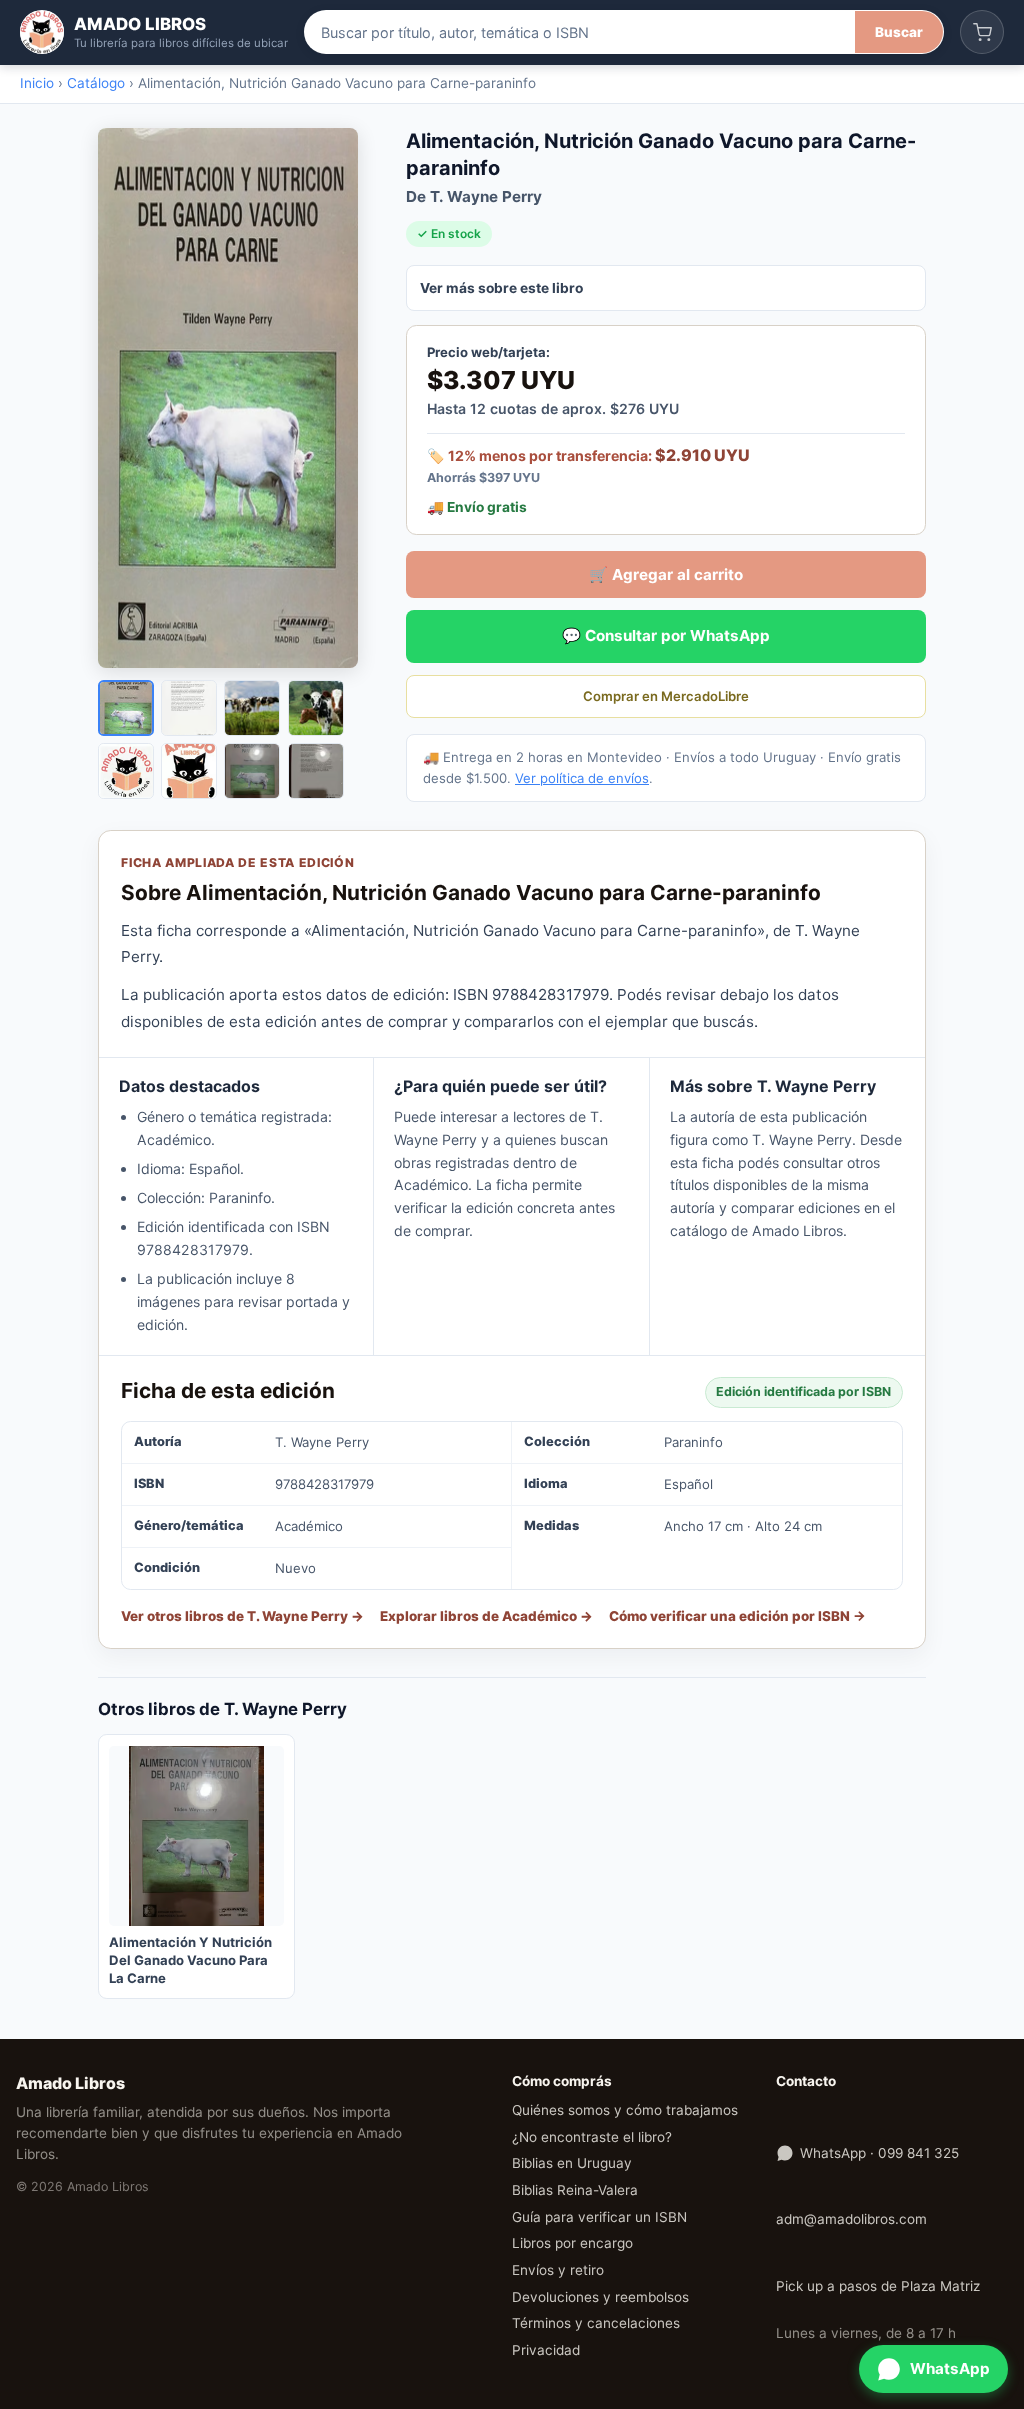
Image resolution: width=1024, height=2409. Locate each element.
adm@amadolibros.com (851, 2219)
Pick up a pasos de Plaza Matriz (878, 2286)
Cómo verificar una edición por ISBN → (737, 1616)
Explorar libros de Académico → (486, 1616)
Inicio (37, 83)
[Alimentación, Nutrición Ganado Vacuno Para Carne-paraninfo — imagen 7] (252, 771)
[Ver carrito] (982, 32)
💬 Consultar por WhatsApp (666, 635)
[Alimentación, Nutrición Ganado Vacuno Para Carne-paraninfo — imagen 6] (189, 771)
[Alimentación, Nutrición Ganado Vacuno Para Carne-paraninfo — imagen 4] (316, 708)
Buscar (899, 32)
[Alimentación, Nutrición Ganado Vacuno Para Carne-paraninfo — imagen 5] (126, 771)
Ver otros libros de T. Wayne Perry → (242, 1616)
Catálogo (96, 83)
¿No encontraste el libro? (592, 2137)
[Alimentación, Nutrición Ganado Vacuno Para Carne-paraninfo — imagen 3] (252, 708)
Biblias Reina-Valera (575, 2190)
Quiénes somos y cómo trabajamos (625, 2110)
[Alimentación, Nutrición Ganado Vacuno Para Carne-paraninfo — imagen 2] (189, 708)
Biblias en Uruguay (572, 2163)
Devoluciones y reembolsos (600, 2297)
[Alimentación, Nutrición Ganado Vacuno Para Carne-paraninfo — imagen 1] (126, 708)
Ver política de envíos (582, 778)
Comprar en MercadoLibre (666, 696)
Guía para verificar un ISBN (599, 2217)
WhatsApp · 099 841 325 (879, 2153)
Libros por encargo (572, 2243)
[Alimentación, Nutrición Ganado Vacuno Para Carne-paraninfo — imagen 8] (316, 771)
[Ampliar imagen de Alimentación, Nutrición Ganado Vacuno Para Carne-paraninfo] (238, 398)
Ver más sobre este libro (501, 288)
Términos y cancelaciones (596, 2323)
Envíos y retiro (558, 2270)
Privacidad (546, 2350)
